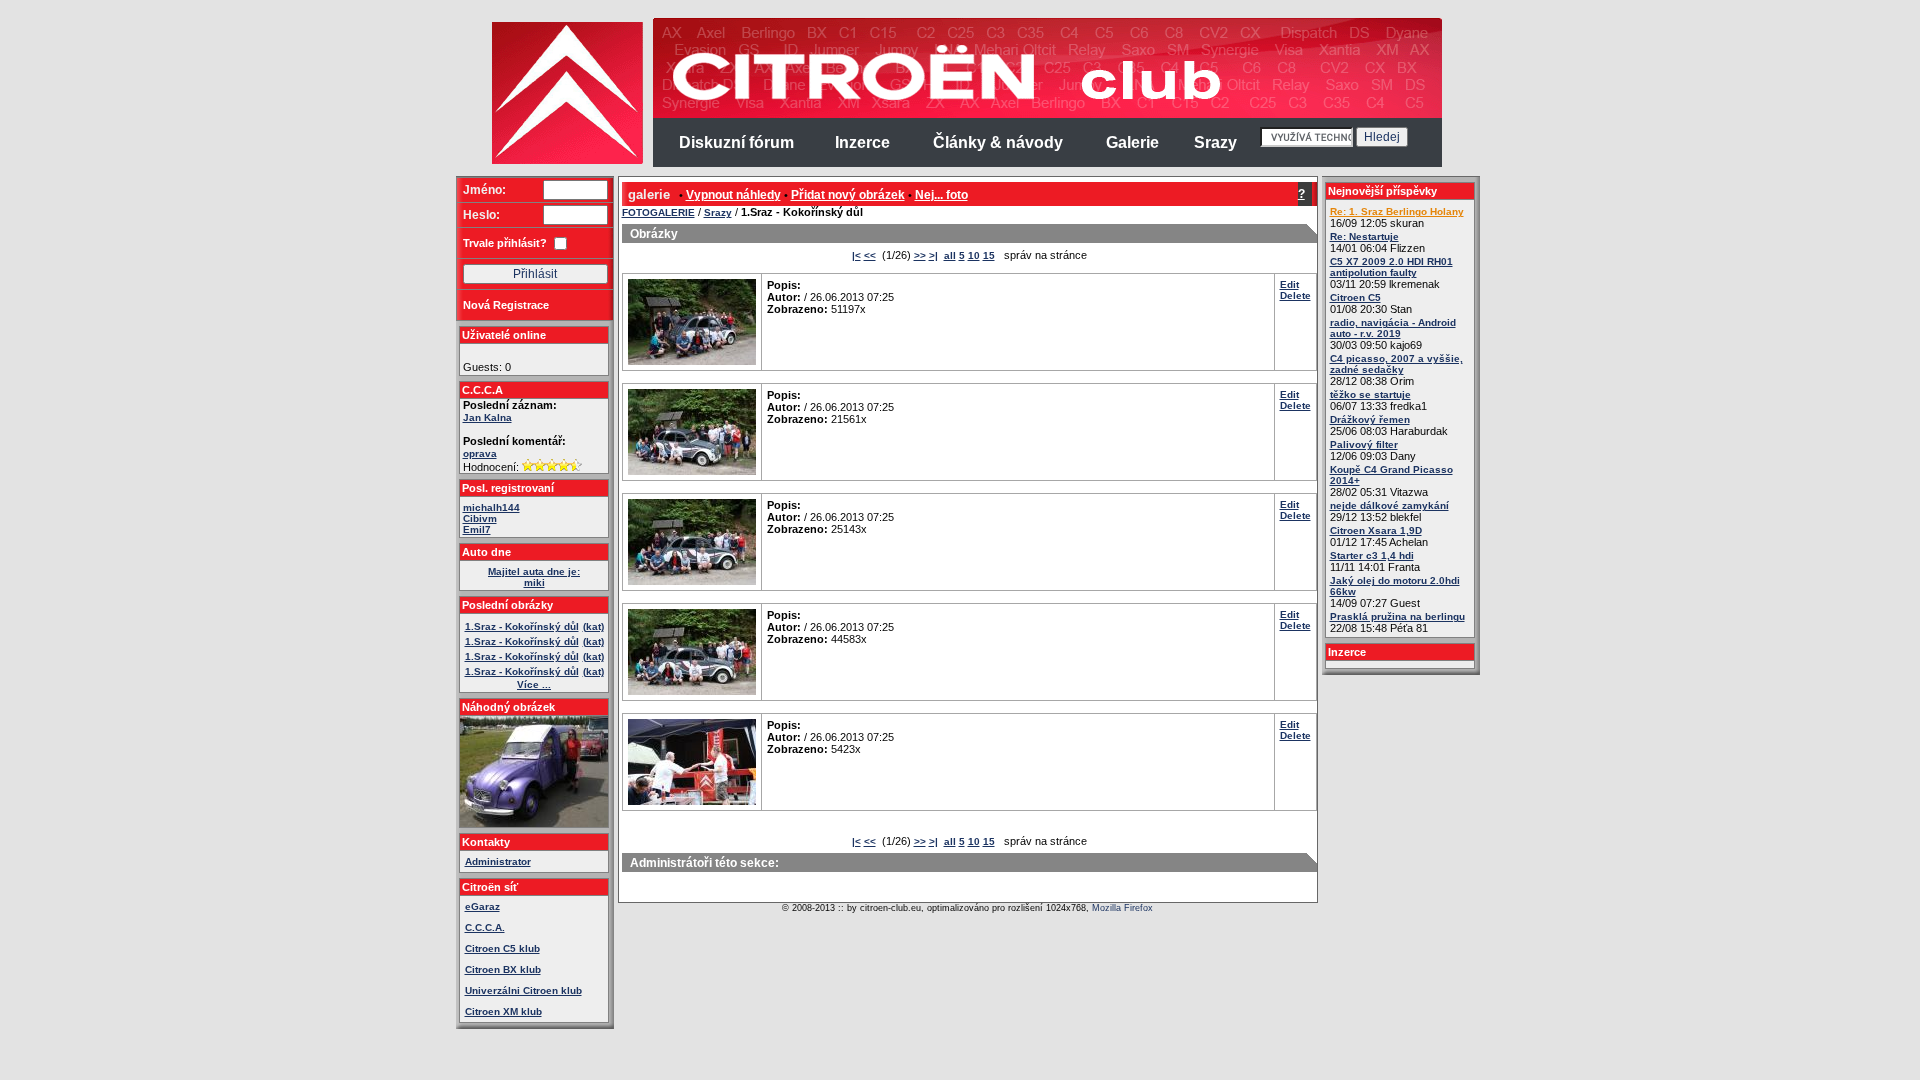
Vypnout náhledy (733, 195)
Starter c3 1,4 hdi (1372, 555)
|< (856, 255)
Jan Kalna (487, 417)
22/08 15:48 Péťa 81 (1397, 622)
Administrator (498, 861)
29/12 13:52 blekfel (1389, 511)
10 (974, 255)
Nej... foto (941, 195)
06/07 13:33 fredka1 (1378, 400)
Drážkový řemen (1370, 419)
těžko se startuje (1370, 394)
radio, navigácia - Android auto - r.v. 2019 (1393, 328)
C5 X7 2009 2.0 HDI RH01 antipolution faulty (1391, 267)
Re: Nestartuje (1364, 236)
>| (933, 255)
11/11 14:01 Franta (1375, 561)
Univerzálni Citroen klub (523, 990)
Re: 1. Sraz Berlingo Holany (1397, 211)
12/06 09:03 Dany (1373, 450)
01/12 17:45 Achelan (1379, 536)
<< (870, 255)
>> (920, 255)
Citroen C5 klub (502, 948)
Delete (1295, 295)
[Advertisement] (378, 320)
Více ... (534, 684)
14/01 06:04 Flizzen (1377, 242)
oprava (480, 453)
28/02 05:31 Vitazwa (1391, 481)
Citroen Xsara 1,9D (1376, 530)
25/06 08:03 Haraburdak (1389, 425)
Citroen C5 (1355, 297)
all (950, 255)
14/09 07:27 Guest (1395, 592)
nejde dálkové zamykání (1389, 505)
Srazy (718, 212)
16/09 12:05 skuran (1397, 217)
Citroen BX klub (503, 969)
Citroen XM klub (503, 1011)
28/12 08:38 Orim (1396, 370)
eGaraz (482, 906)
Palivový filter (1364, 444)
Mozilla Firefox (1122, 908)
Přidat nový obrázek (848, 195)
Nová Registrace (506, 305)
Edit (1289, 284)
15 (989, 255)
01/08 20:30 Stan (1371, 303)
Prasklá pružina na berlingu (1397, 616)
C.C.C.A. (485, 927)
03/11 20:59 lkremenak (1391, 273)
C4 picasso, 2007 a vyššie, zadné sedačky (1396, 364)
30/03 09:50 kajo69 (1393, 334)
